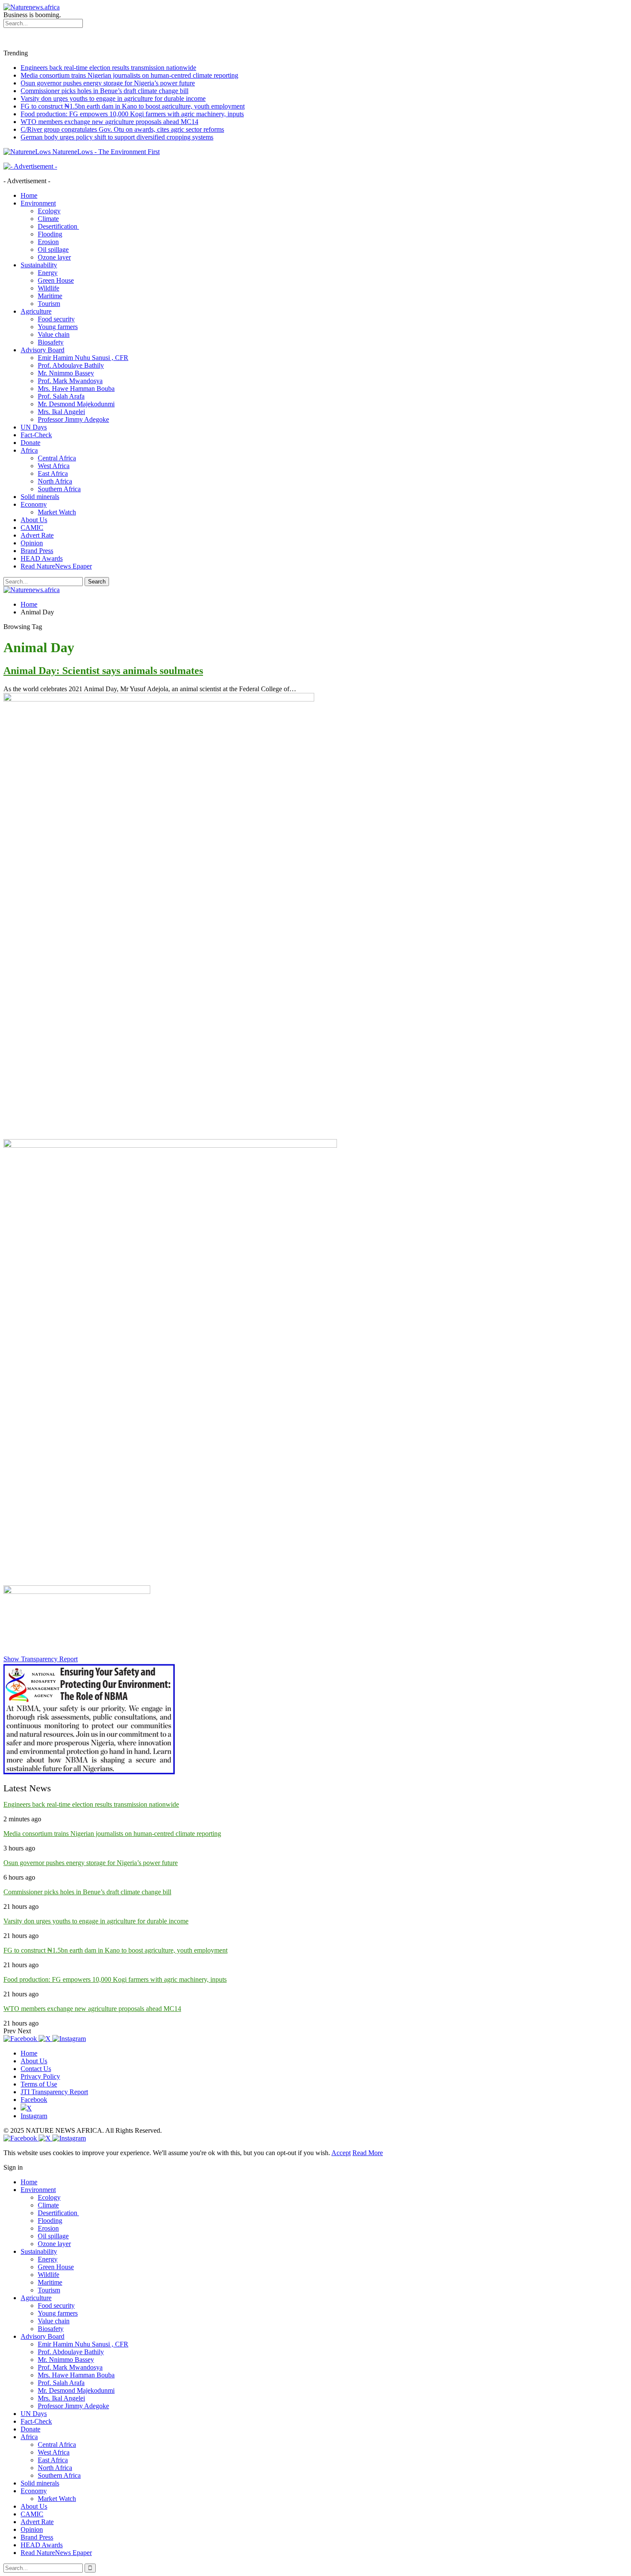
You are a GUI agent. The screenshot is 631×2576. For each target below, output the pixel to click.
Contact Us (36, 2069)
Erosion (48, 242)
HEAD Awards (42, 558)
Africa (29, 450)
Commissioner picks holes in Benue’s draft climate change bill (105, 91)
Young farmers (58, 327)
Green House (56, 280)
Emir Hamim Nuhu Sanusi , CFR (83, 358)
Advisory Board (42, 350)
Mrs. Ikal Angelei (61, 412)
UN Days (34, 427)
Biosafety (51, 342)
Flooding (50, 234)
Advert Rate (37, 535)
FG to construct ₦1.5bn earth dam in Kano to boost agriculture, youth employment (133, 106)
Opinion (32, 543)
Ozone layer (54, 257)
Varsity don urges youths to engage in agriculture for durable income (113, 98)
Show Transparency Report (41, 1659)
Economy (34, 504)
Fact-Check (36, 435)
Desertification (58, 226)
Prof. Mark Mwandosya (70, 381)
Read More (368, 2153)
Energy (48, 273)
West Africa (54, 466)
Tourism (49, 304)
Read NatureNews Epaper (56, 566)
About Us (34, 520)
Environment (38, 203)
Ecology (49, 211)
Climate (48, 219)
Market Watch (57, 512)
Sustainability (39, 265)
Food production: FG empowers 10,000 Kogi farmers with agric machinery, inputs (132, 114)
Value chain (54, 334)
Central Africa (57, 458)
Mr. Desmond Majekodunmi (76, 404)
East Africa (53, 473)
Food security (56, 319)
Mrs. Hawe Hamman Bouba (76, 389)
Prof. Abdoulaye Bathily (71, 365)
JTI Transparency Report (54, 2092)
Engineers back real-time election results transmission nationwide (108, 68)
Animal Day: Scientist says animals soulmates (103, 671)
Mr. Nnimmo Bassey (66, 373)
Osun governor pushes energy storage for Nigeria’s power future (108, 83)
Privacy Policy (40, 2076)
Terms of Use (39, 2084)
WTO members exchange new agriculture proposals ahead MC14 (109, 122)
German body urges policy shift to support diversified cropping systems (117, 137)
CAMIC (32, 528)
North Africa (55, 481)
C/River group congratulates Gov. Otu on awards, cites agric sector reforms (122, 129)
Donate (30, 443)
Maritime (50, 296)
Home (29, 195)
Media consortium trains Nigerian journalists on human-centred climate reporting (129, 75)
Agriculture (36, 311)
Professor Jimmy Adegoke (73, 419)
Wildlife (49, 288)
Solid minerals (40, 497)
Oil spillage (53, 249)
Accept (341, 2153)
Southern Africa (59, 489)
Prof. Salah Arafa (61, 396)
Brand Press (37, 551)
